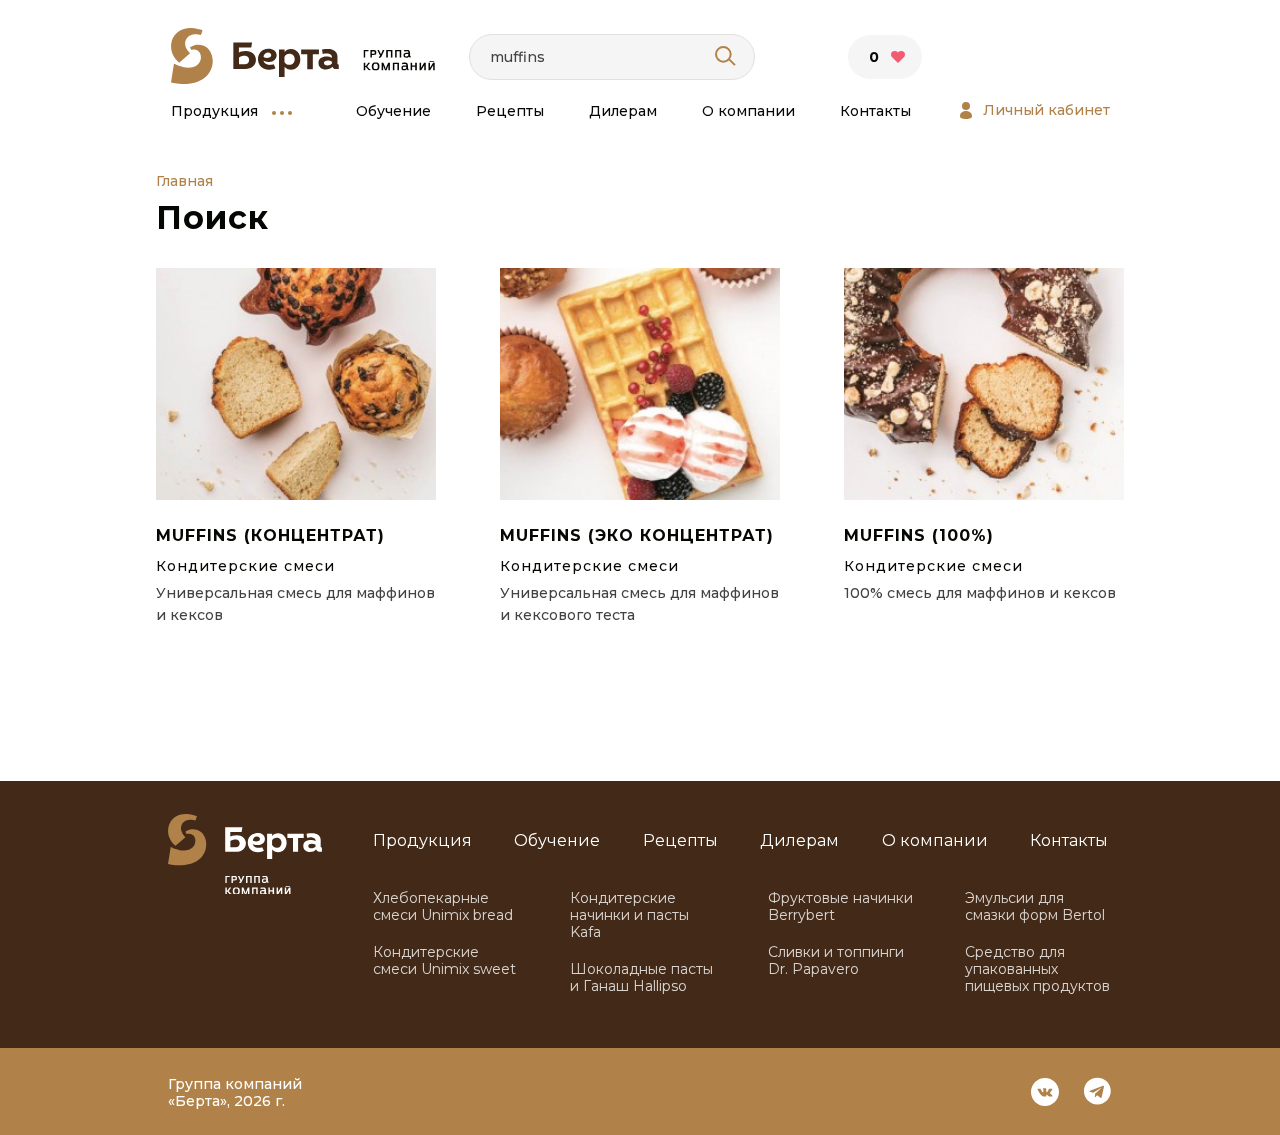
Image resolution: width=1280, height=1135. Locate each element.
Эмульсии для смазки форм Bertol (1035, 907)
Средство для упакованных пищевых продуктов (1037, 969)
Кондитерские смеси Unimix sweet (444, 961)
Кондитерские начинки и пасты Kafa (629, 915)
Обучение (393, 111)
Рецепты (510, 111)
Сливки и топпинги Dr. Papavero (836, 961)
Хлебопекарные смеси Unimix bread (443, 907)
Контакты (875, 111)
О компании (748, 111)
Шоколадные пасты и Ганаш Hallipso (641, 978)
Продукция (214, 111)
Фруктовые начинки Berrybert (840, 907)
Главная (184, 181)
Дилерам (623, 111)
